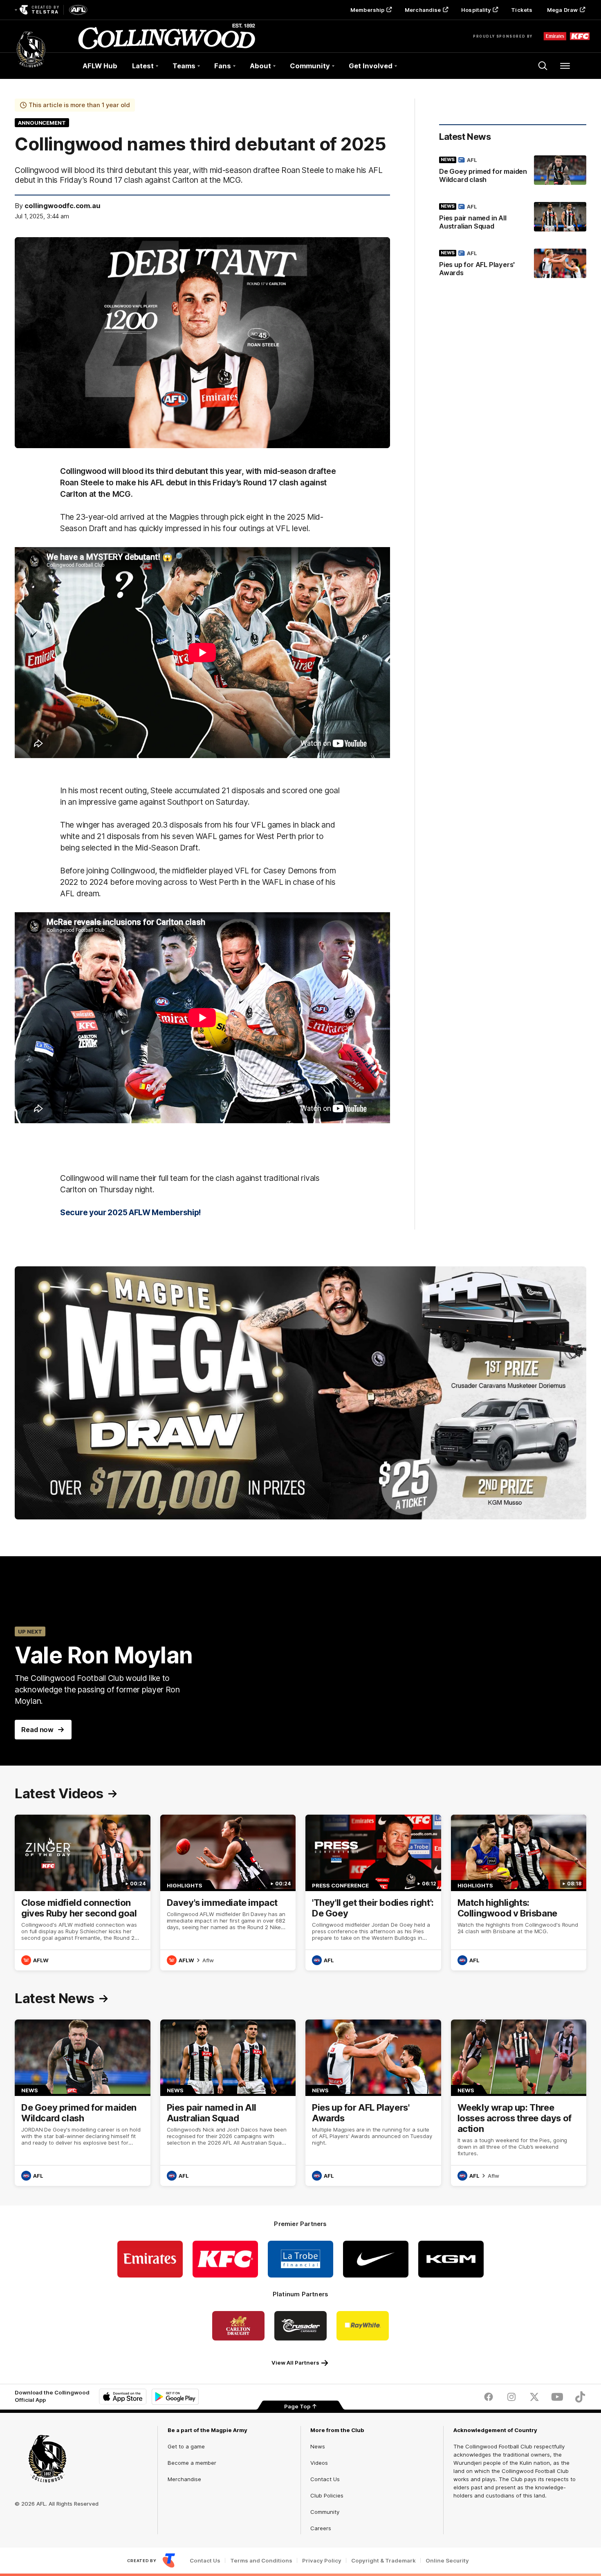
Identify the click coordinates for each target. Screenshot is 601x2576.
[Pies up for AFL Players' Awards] (513, 265)
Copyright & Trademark (383, 2561)
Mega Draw (562, 10)
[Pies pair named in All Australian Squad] (513, 218)
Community (325, 2512)
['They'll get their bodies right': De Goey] (373, 1893)
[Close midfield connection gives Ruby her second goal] (83, 1893)
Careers (321, 2528)
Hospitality (476, 10)
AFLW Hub (100, 66)
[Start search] (543, 66)
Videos (319, 2463)
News (318, 2446)
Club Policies (327, 2495)
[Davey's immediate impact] (228, 1893)
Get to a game (186, 2446)
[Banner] (300, 1393)
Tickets (522, 10)
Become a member (192, 2463)
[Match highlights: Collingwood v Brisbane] (519, 1893)
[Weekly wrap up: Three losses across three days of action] (519, 2103)
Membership (367, 10)
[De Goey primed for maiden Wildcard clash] (513, 171)
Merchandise (423, 10)
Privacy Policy (322, 2561)
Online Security (447, 2561)
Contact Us (325, 2479)
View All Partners (295, 2363)
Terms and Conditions (261, 2561)
